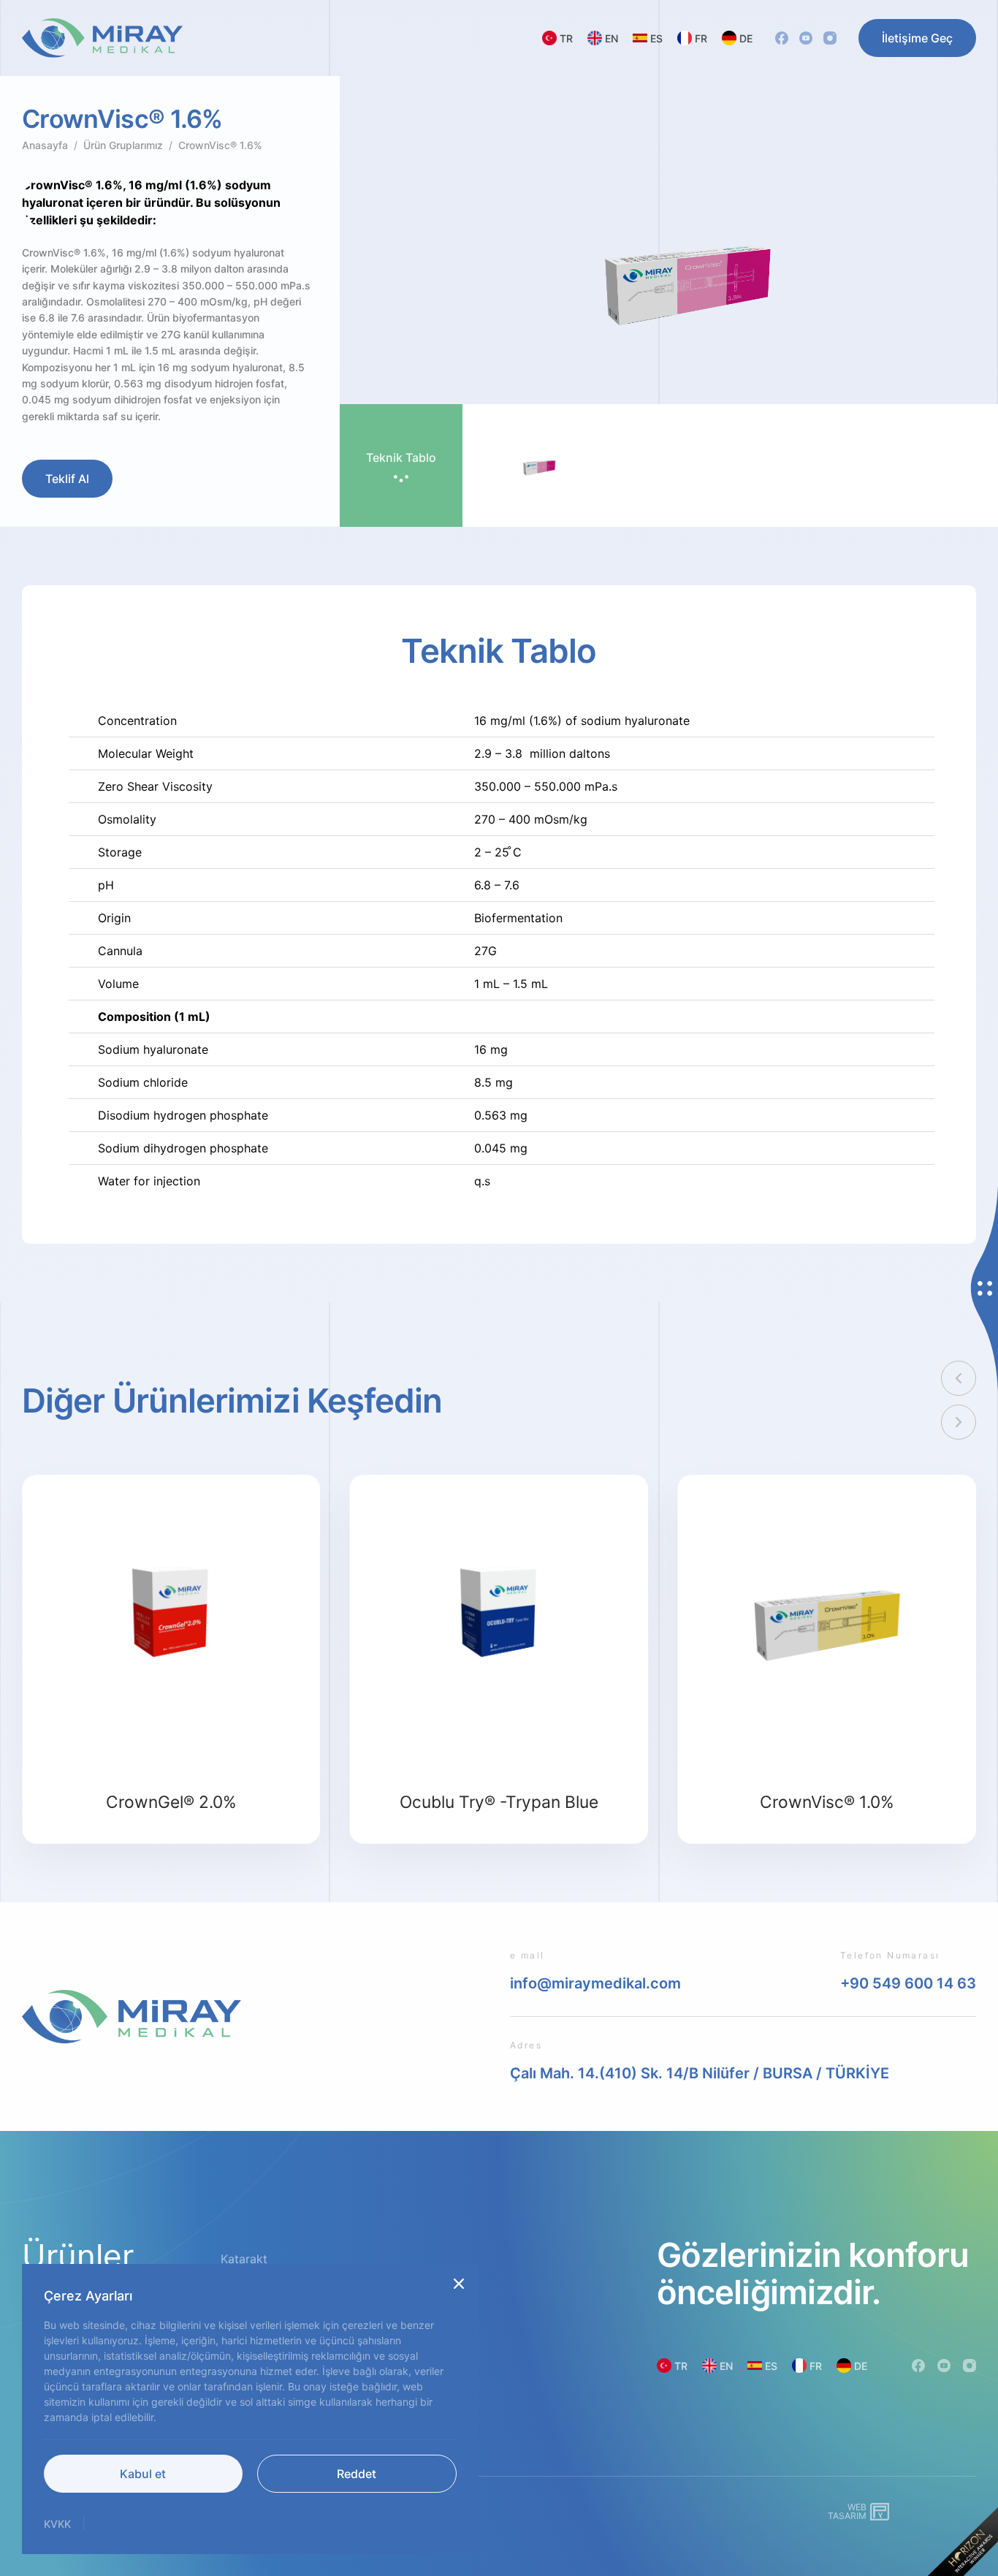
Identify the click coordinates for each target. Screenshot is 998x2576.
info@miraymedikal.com (595, 1983)
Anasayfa (45, 145)
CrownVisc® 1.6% (220, 145)
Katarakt (244, 2259)
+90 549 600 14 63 (908, 1983)
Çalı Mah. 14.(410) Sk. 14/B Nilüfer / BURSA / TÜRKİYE (700, 2073)
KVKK (57, 2524)
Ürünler (78, 2256)
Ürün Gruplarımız (123, 145)
